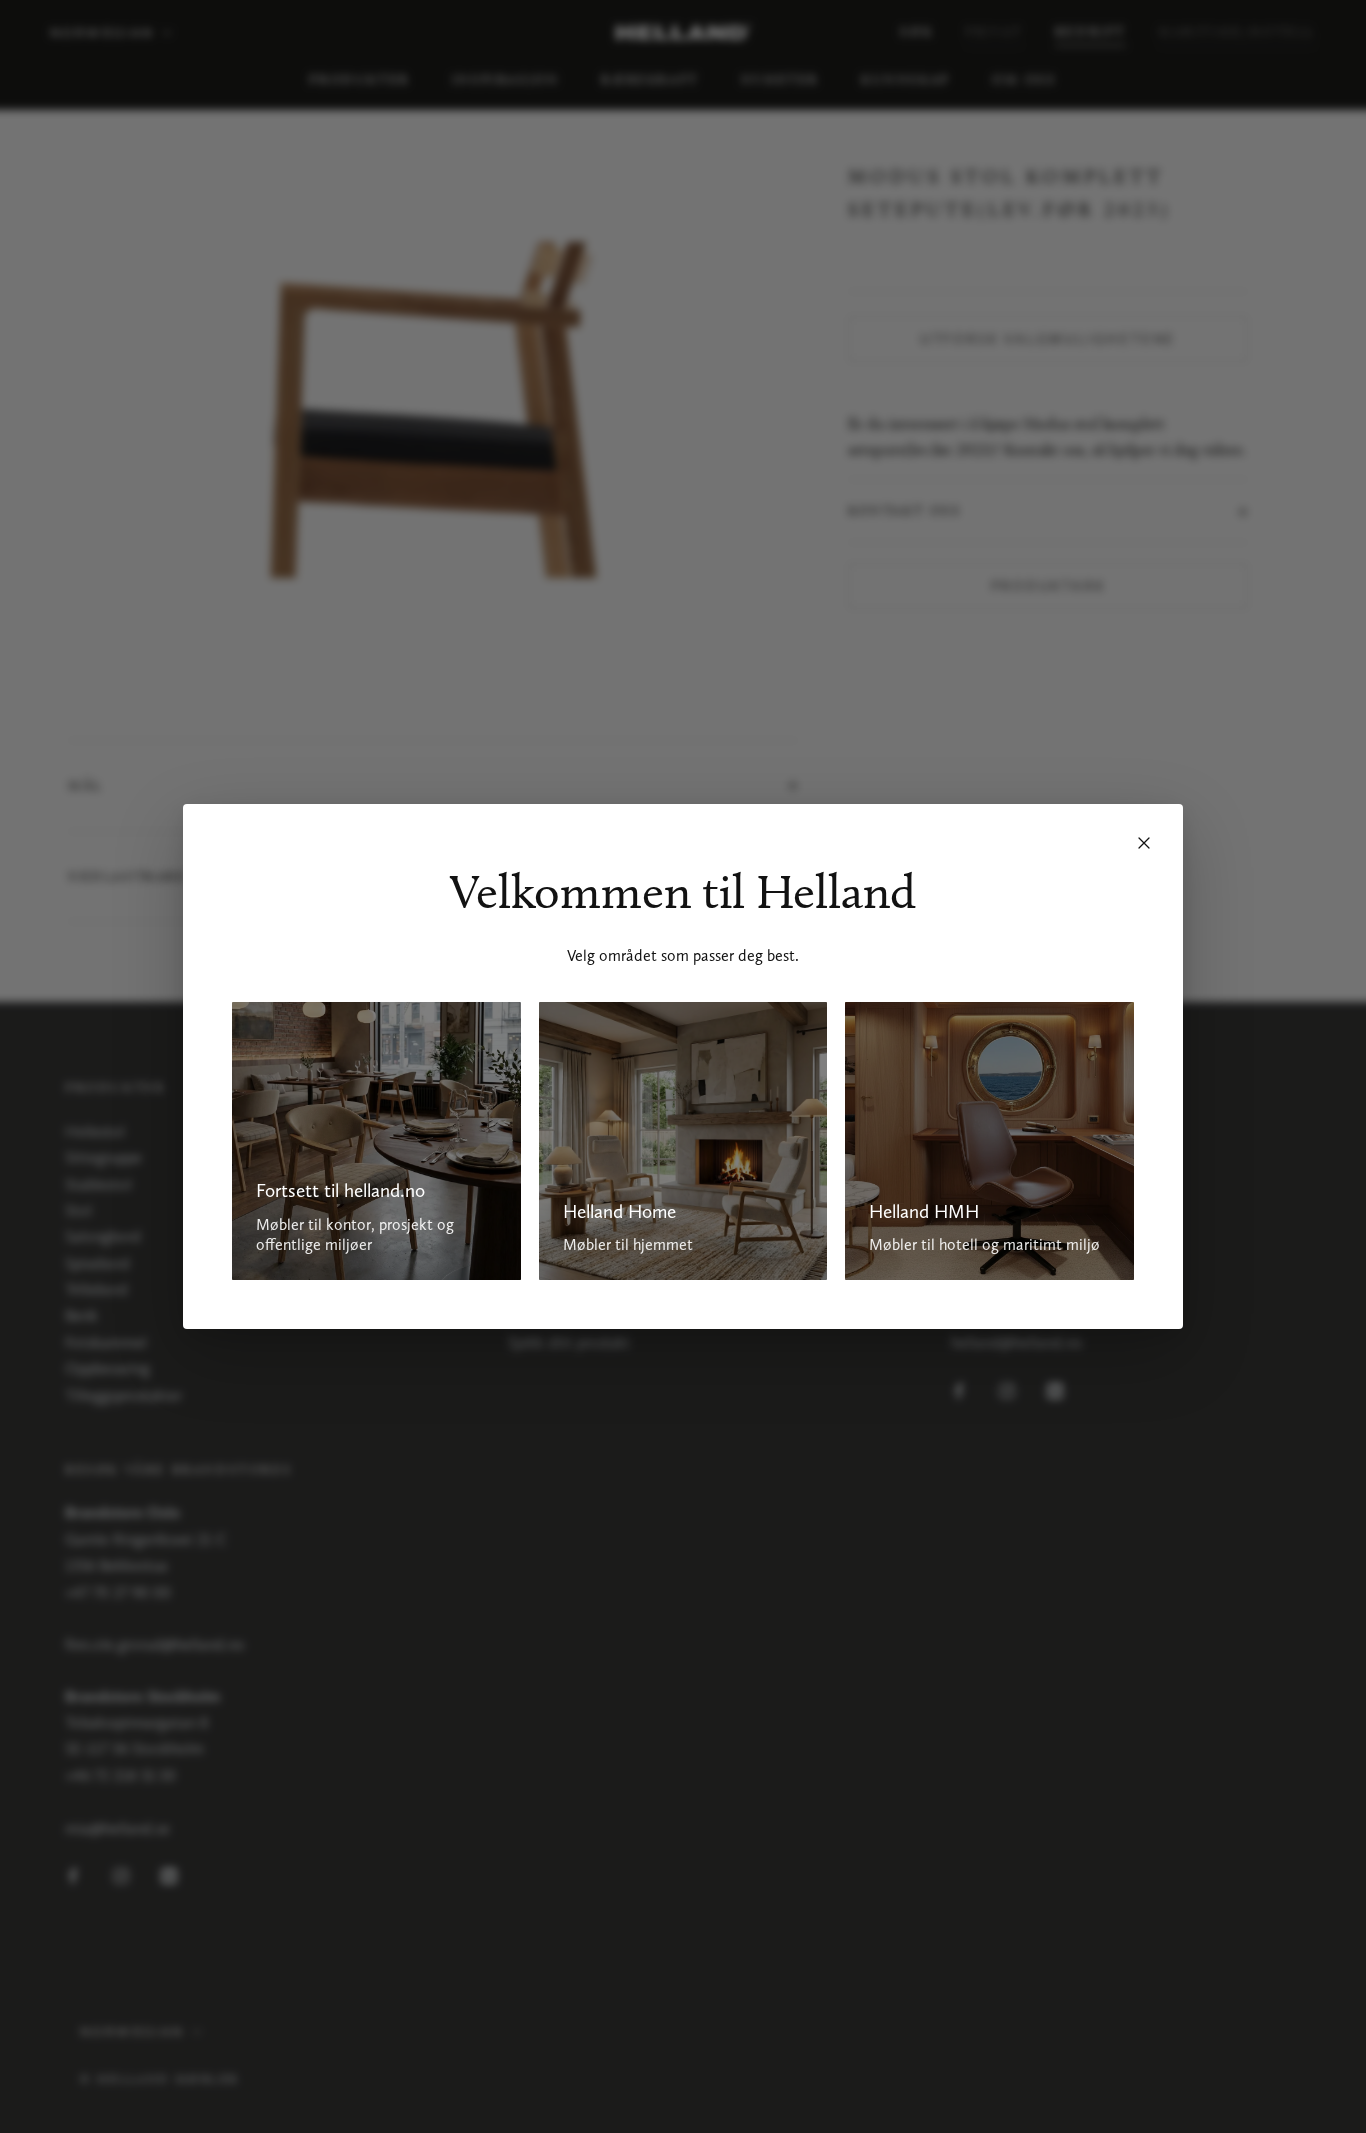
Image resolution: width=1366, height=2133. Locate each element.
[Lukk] (1144, 843)
